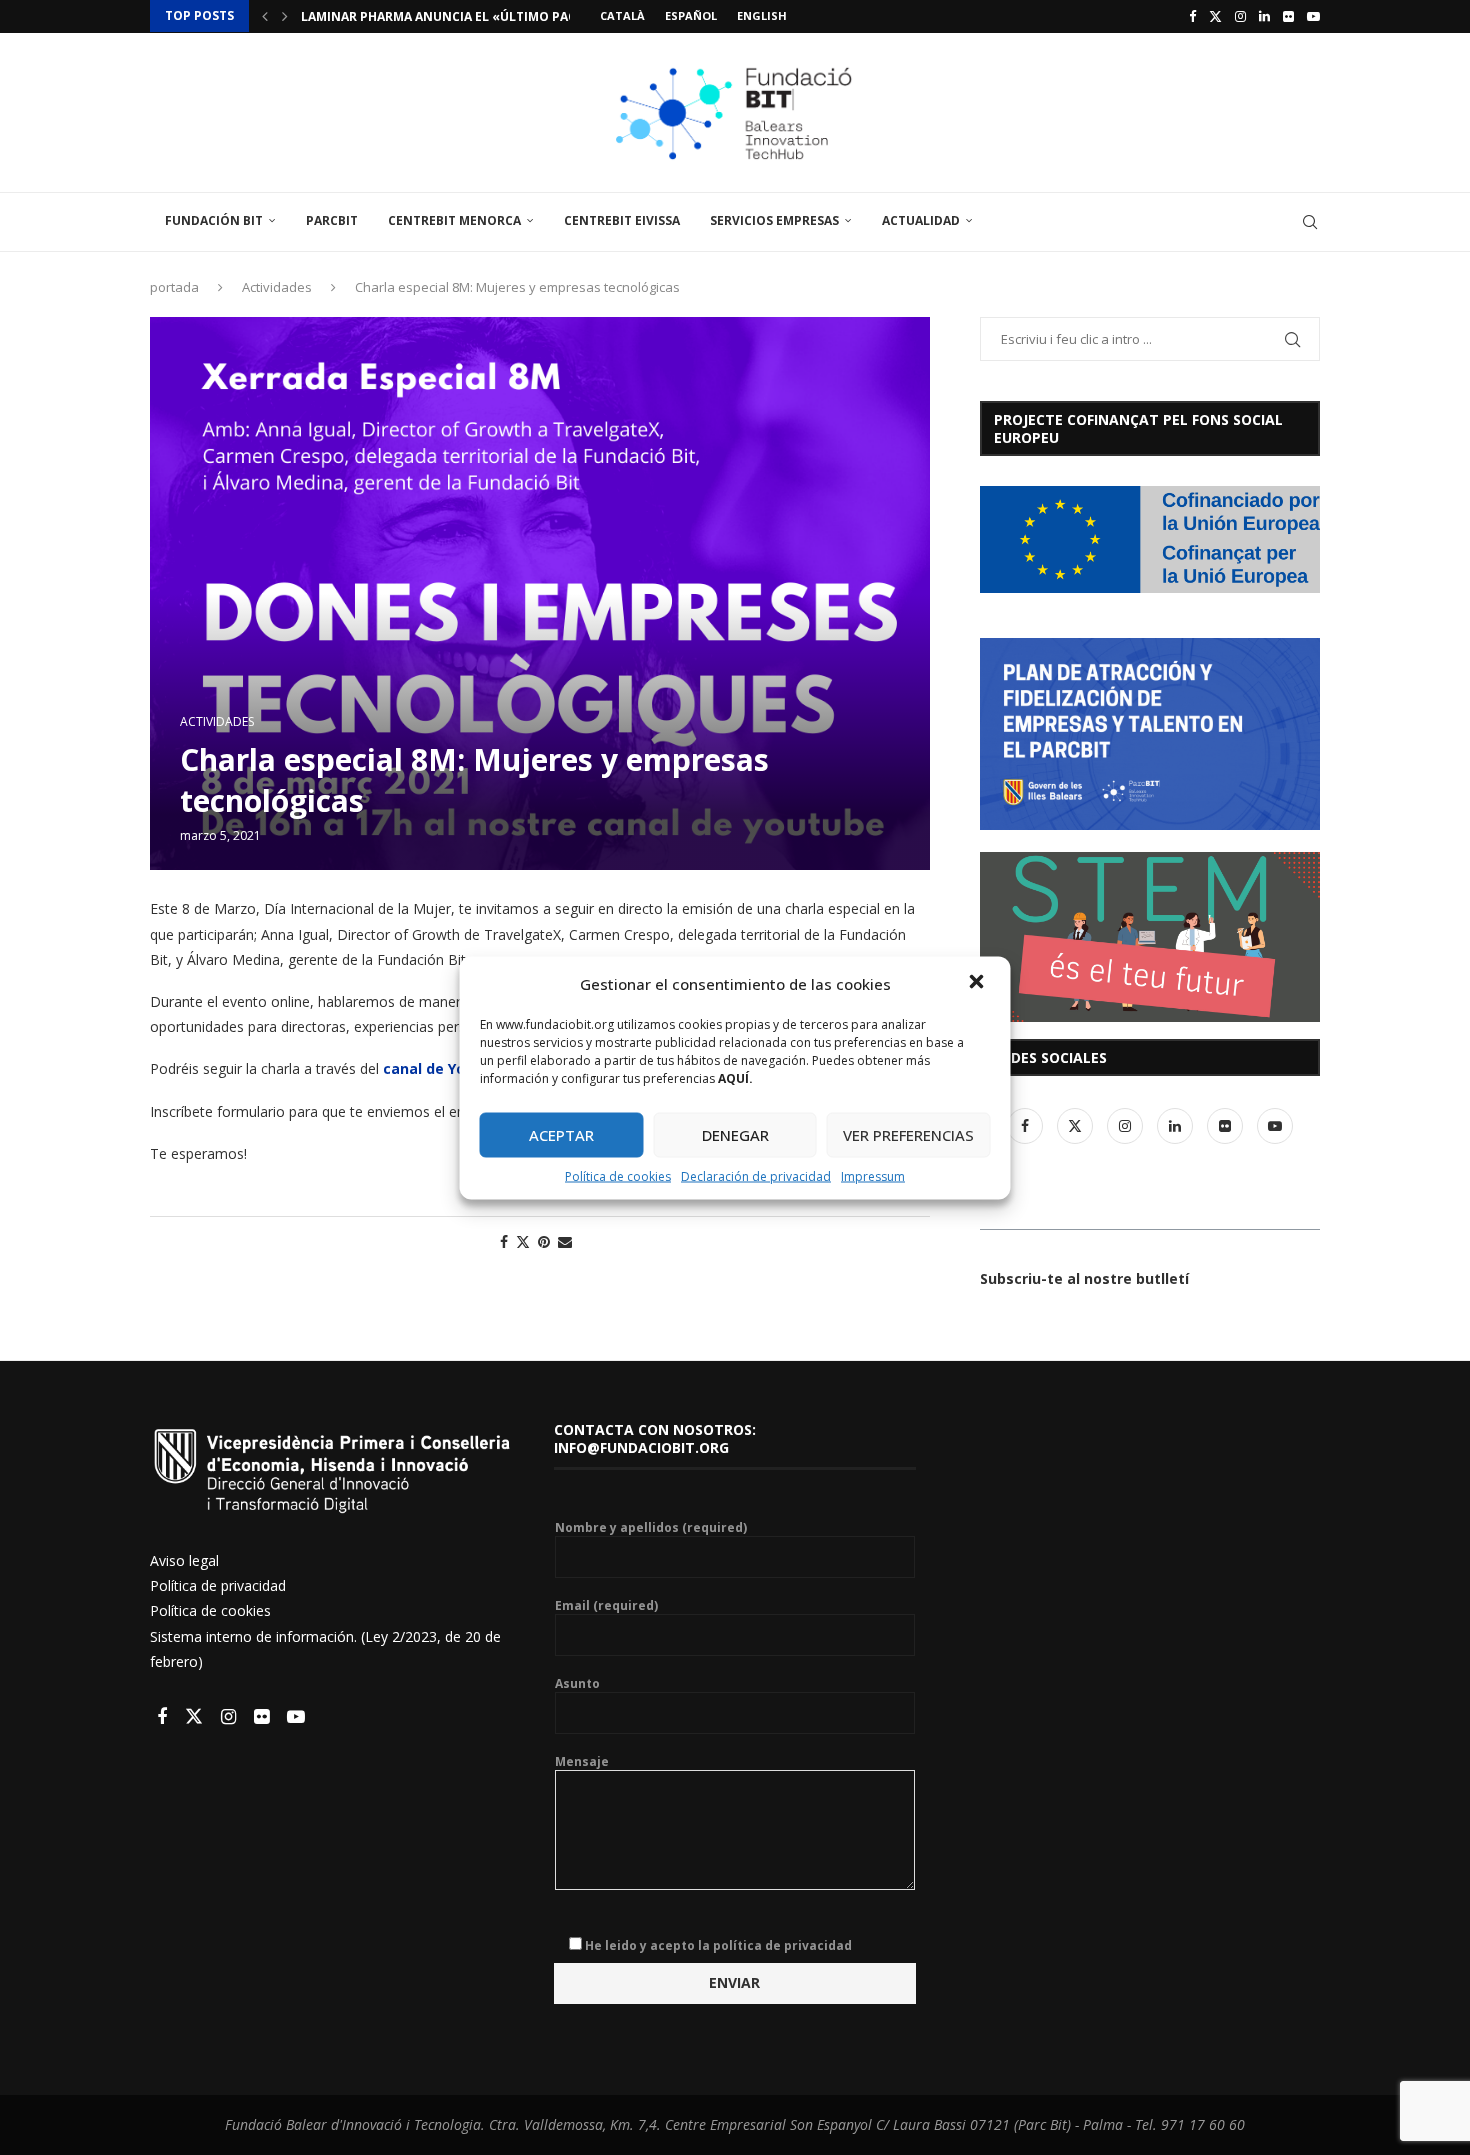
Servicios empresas (774, 220)
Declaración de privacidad (756, 1175)
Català (622, 15)
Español (691, 15)
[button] (979, 983)
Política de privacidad (218, 1585)
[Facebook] (1192, 16)
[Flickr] (1288, 16)
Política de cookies (618, 1175)
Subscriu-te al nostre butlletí (1084, 1278)
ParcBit (332, 220)
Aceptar (561, 1135)
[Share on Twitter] (523, 1241)
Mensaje (582, 1762)
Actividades (277, 287)
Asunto (577, 1684)
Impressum (873, 1175)
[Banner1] (1150, 539)
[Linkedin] (1264, 16)
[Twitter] (1215, 16)
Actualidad (921, 220)
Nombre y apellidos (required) (651, 1528)
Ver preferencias (908, 1135)
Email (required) (606, 1606)
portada (174, 287)
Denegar (735, 1135)
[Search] (1310, 222)
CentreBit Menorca (454, 220)
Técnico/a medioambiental (392, 16)
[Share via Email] (565, 1241)
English (762, 15)
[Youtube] (1313, 16)
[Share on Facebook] (504, 1241)
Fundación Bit (214, 220)
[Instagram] (1240, 16)
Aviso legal (184, 1560)
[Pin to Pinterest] (544, 1241)
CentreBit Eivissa (622, 220)
